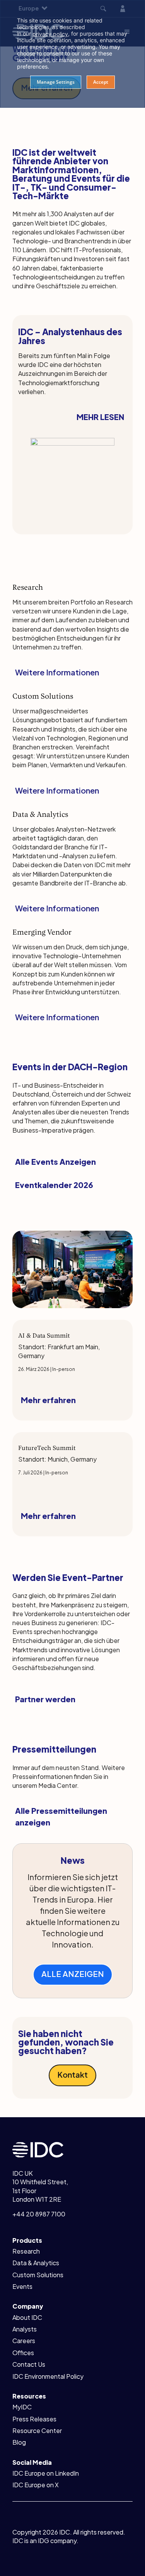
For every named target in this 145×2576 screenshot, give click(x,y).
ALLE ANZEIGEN (73, 1974)
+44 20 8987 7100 (39, 2214)
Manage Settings (56, 82)
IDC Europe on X (36, 2485)
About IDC (27, 2317)
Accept (101, 82)
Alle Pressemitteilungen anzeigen (61, 1816)
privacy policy (50, 34)
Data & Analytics (36, 2263)
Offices (23, 2353)
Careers (24, 2341)
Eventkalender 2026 (54, 1185)
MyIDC (22, 2407)
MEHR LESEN (100, 417)
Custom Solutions (38, 2275)
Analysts (25, 2329)
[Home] (38, 2149)
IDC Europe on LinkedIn (46, 2473)
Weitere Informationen (57, 672)
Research (26, 2251)
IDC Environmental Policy (48, 2376)
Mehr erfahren (48, 1400)
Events (22, 2286)
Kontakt (72, 2074)
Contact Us (29, 2364)
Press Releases (34, 2419)
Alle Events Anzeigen (55, 1161)
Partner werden (45, 1699)
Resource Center (37, 2430)
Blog (19, 2442)
